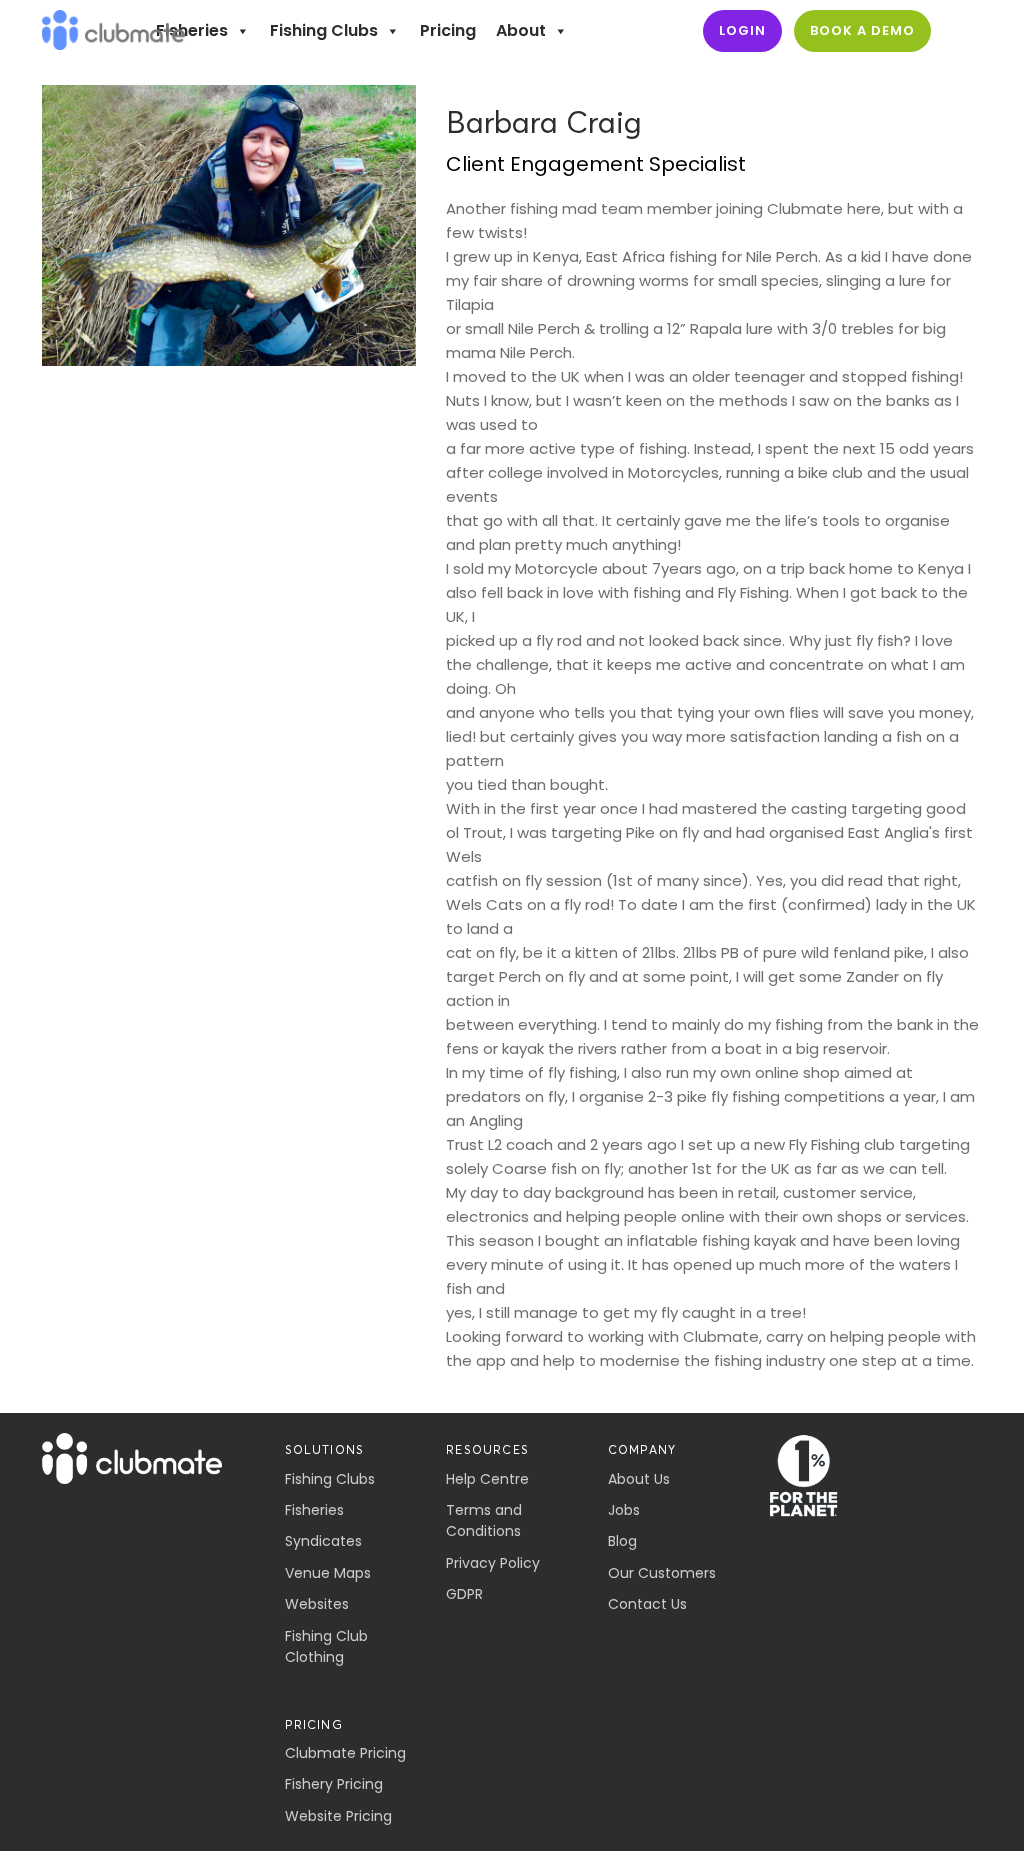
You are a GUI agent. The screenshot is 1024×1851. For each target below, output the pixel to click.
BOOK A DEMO (862, 30)
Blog (622, 1541)
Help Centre (487, 1479)
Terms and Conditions (484, 1520)
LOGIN (742, 30)
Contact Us (647, 1604)
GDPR (464, 1594)
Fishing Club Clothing (326, 1646)
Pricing (448, 30)
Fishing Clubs (324, 30)
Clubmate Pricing (345, 1753)
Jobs (624, 1510)
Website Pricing (338, 1816)
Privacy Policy (493, 1563)
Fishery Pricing (334, 1784)
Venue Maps (328, 1573)
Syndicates (323, 1541)
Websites (317, 1604)
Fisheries (192, 30)
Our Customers (662, 1573)
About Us (639, 1479)
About (521, 30)
